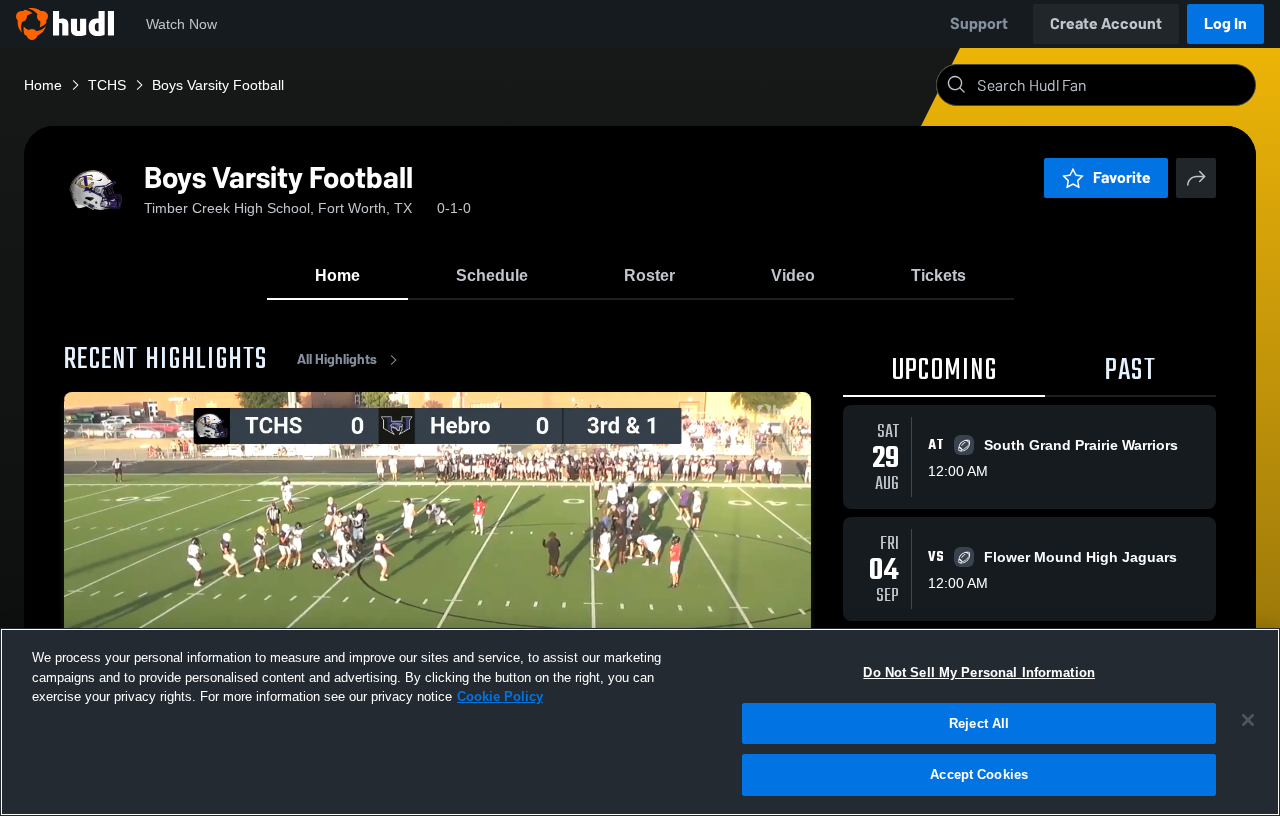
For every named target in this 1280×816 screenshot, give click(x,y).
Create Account (1106, 23)
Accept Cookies (979, 774)
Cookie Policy (500, 696)
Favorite (1122, 177)
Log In (1225, 23)
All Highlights (337, 359)
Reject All (979, 723)
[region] (640, 722)
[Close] (1248, 720)
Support (979, 23)
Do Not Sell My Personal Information (979, 672)
